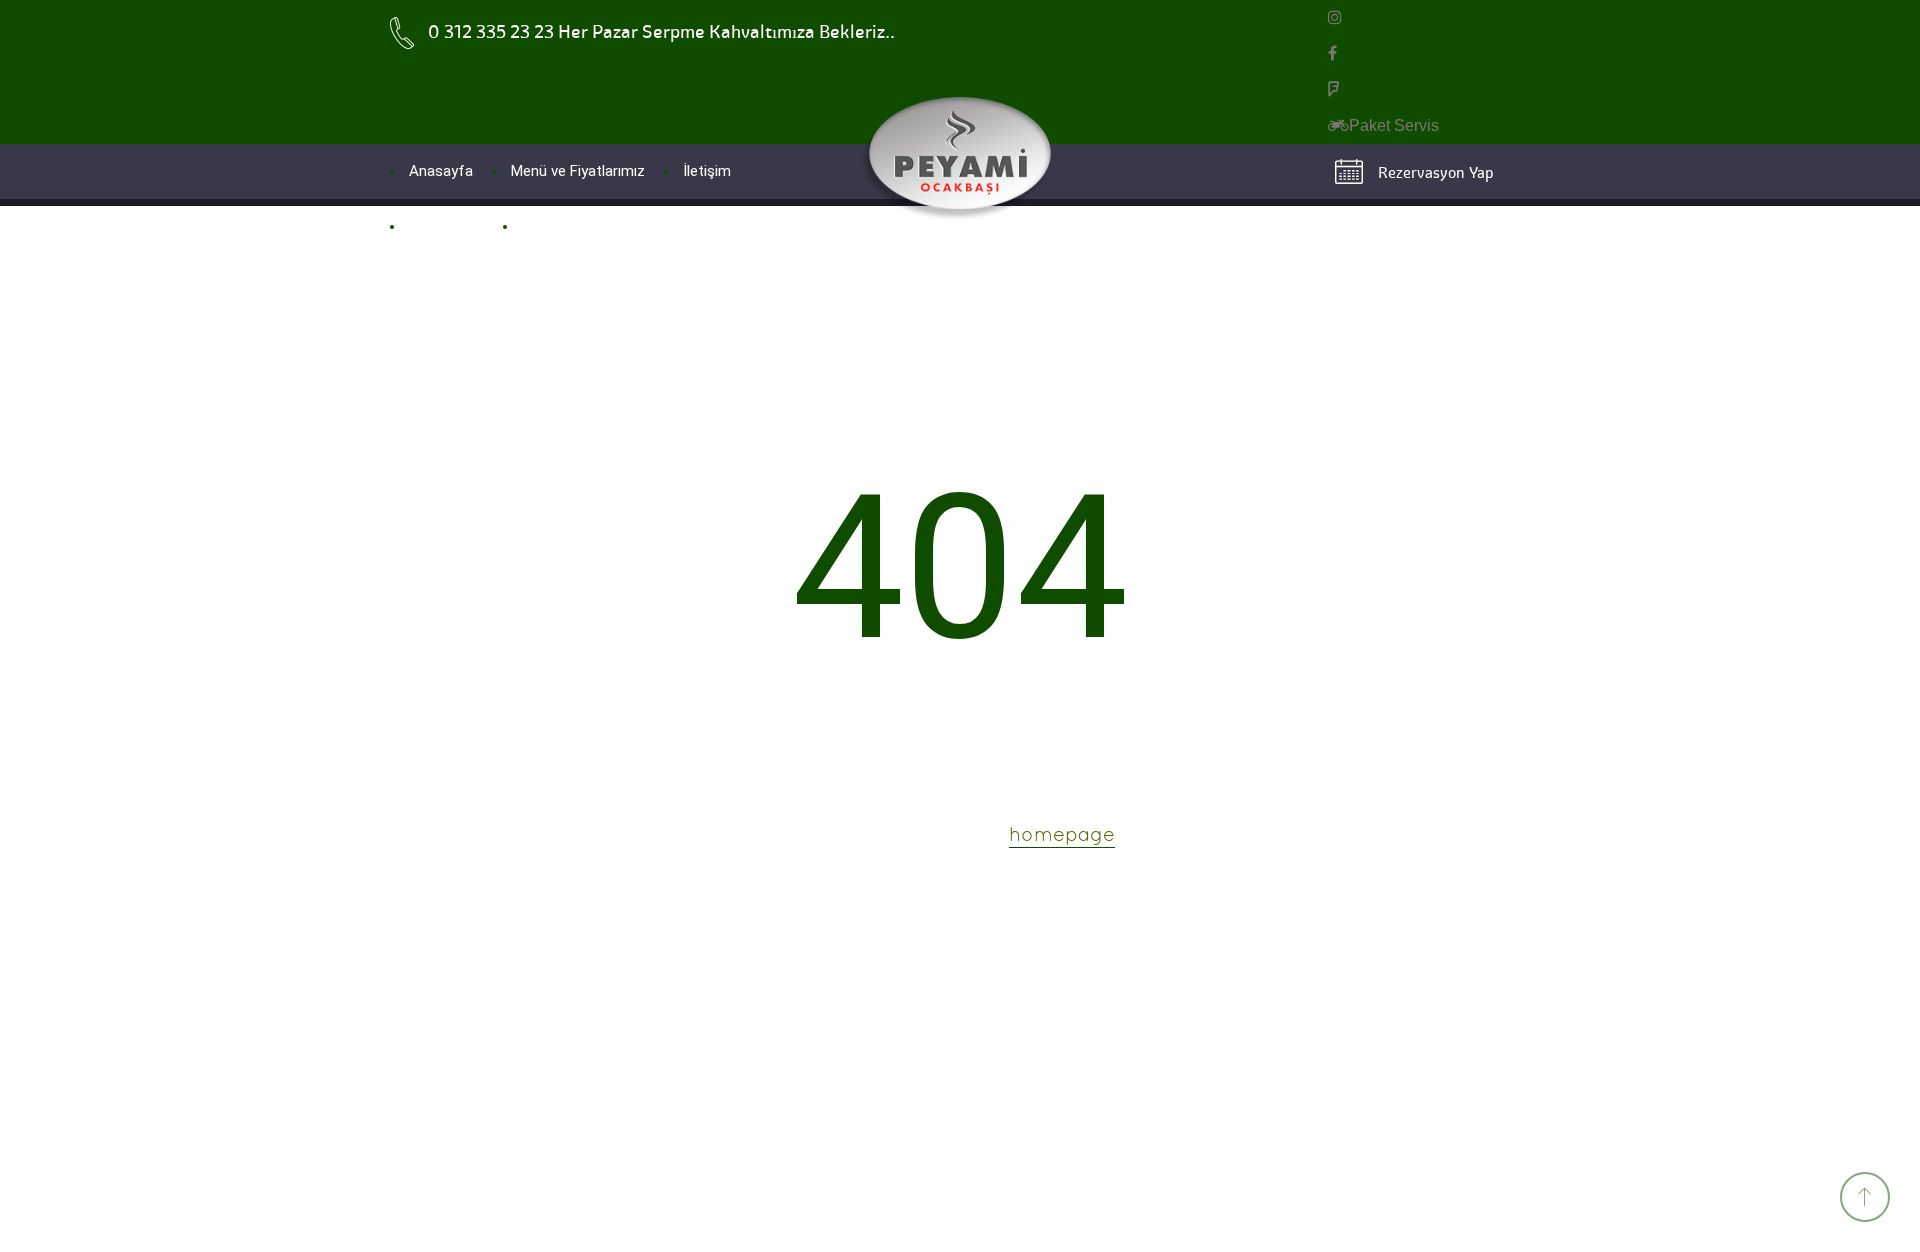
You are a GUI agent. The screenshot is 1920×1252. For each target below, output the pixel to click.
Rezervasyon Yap (1436, 173)
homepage (1062, 836)
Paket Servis (1394, 125)
